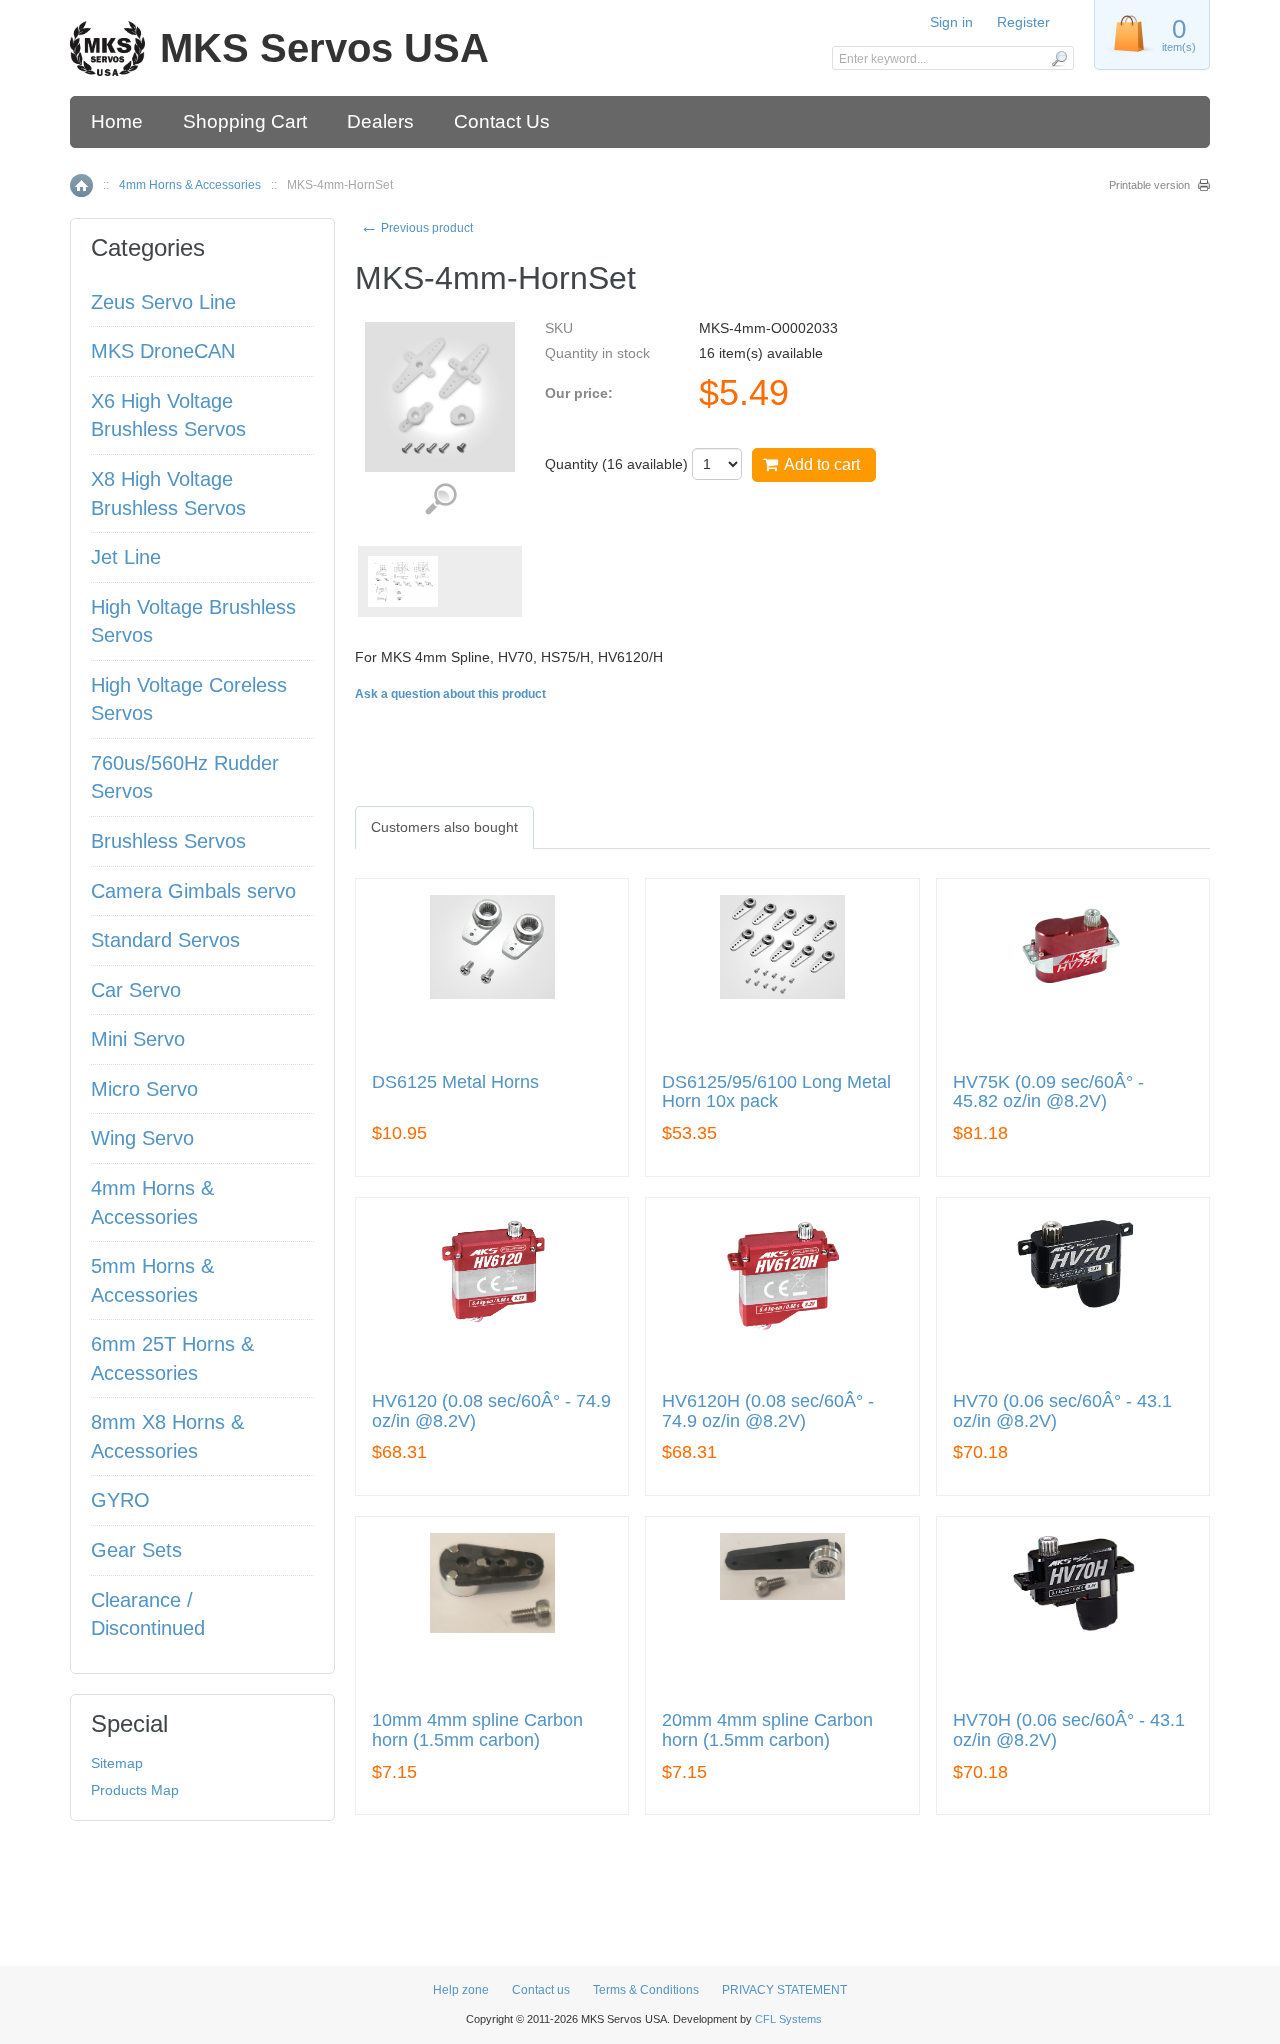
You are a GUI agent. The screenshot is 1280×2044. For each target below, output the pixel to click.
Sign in (951, 22)
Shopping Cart (245, 121)
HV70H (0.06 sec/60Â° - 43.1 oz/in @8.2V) (1069, 1730)
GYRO (120, 1500)
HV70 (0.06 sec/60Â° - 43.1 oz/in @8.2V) (1062, 1411)
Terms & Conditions (646, 1990)
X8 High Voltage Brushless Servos (168, 493)
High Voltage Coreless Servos (189, 699)
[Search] (1058, 58)
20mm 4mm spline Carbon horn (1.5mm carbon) (767, 1730)
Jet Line (126, 557)
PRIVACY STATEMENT (784, 1990)
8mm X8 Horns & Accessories (167, 1436)
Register (1023, 22)
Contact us (541, 1990)
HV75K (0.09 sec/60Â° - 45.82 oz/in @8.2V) (1048, 1092)
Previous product (416, 228)
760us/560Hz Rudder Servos (185, 777)
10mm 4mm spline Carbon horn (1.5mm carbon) (477, 1730)
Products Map (135, 1790)
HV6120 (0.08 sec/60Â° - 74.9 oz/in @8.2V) (491, 1411)
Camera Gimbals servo (193, 891)
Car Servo (136, 990)
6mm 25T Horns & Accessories (172, 1358)
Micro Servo (144, 1089)
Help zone (461, 1990)
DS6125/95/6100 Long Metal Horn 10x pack (776, 1092)
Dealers (380, 121)
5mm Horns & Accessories (152, 1280)
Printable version (1149, 185)
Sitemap (117, 1763)
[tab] (444, 827)
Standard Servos (165, 940)
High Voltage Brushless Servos (193, 621)
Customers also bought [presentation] (444, 827)
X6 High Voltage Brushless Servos (168, 415)
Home (117, 121)
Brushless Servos (168, 841)
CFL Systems (788, 2019)
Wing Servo (142, 1138)
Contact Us (502, 121)
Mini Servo (138, 1039)
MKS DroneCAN (163, 351)
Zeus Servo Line (163, 302)
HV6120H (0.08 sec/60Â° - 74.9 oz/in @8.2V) (768, 1411)
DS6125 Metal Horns (455, 1082)
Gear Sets (136, 1550)
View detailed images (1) (440, 499)
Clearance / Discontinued (148, 1614)
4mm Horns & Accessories (190, 185)
